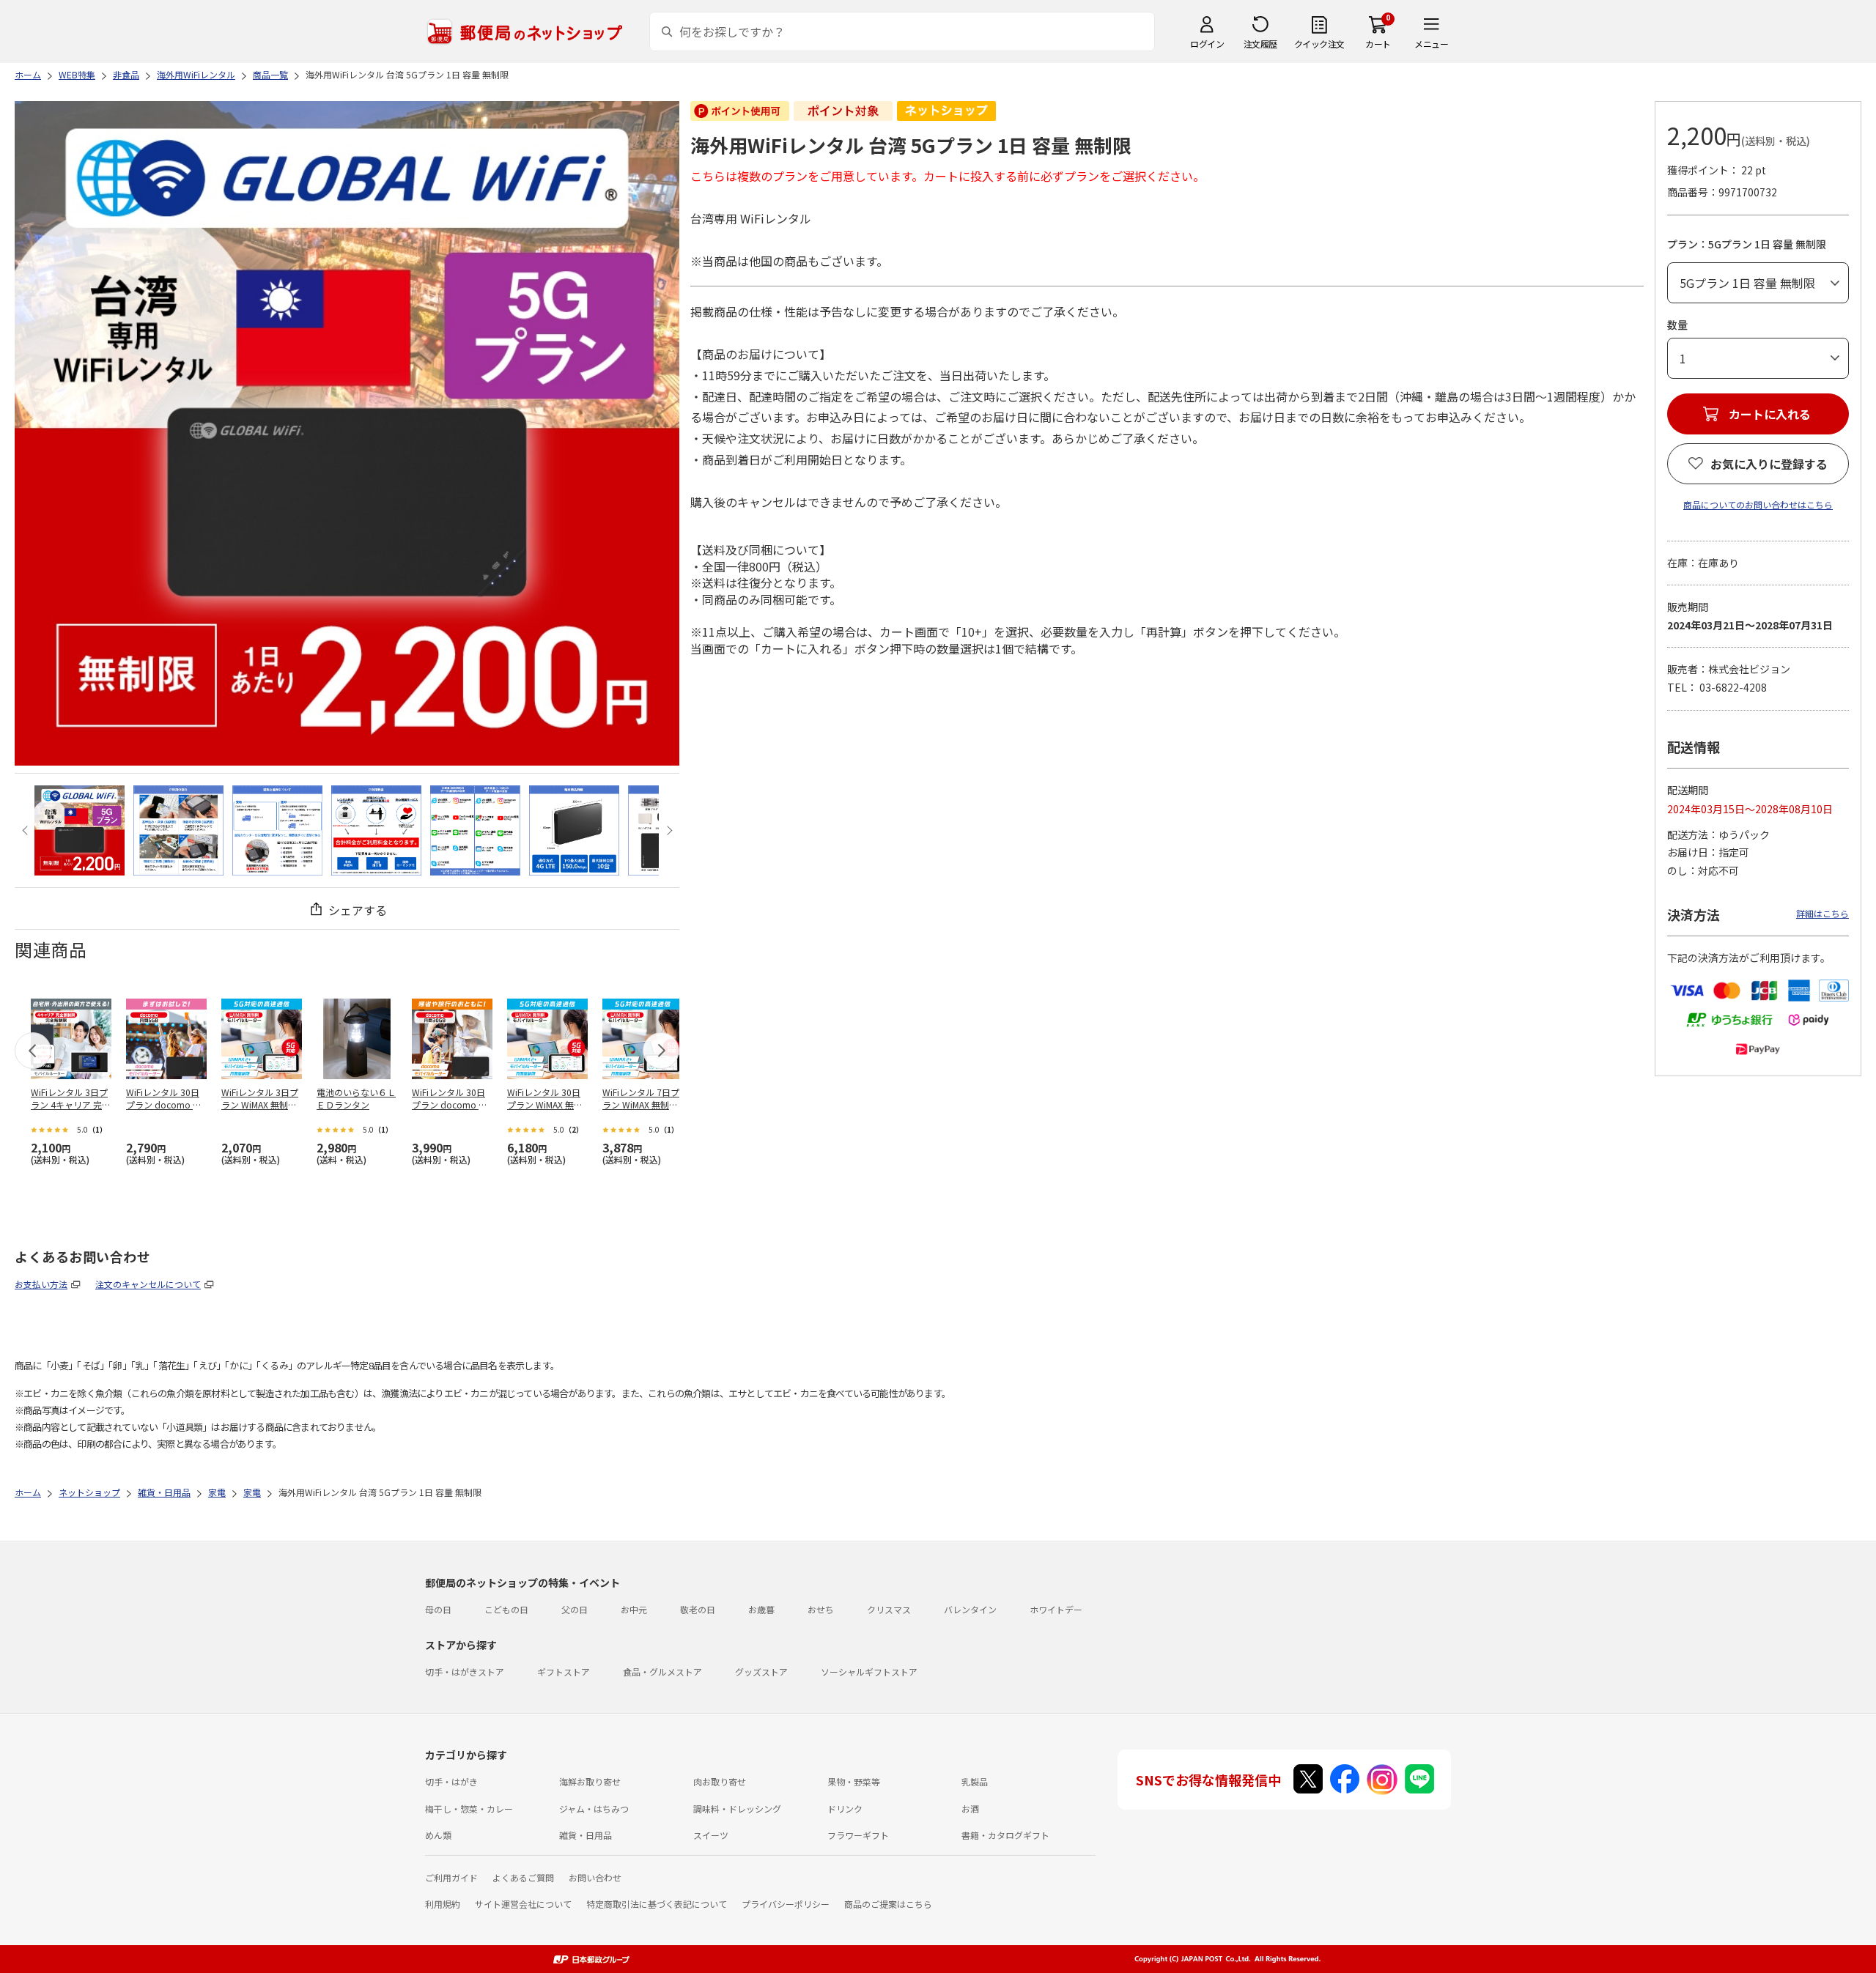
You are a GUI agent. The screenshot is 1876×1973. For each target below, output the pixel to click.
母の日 (438, 1609)
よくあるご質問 (523, 1877)
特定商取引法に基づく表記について (657, 1904)
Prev (27, 830)
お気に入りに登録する (1769, 464)
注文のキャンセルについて (148, 1284)
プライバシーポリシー (786, 1904)
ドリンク (845, 1809)
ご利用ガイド (451, 1877)
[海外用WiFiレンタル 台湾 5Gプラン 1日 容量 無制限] (80, 830)
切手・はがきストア (465, 1672)
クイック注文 (1319, 44)
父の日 (575, 1609)
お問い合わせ (595, 1877)
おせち (821, 1609)
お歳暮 (761, 1609)
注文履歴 (1260, 44)
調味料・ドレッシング (737, 1809)
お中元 (634, 1609)
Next (667, 830)
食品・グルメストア (662, 1672)
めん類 (438, 1835)
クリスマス (889, 1609)
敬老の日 (698, 1609)
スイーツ (711, 1835)
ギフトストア (564, 1672)
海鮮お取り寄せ (590, 1781)
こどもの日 (506, 1609)
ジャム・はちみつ (594, 1809)
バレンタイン (970, 1609)
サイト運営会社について (523, 1904)
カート (1378, 44)
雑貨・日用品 (586, 1835)
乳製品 (975, 1781)
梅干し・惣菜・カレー (469, 1809)
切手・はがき (451, 1781)
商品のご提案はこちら (888, 1904)
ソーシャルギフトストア (869, 1672)
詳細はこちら (1823, 913)
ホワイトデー (1056, 1609)
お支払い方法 (41, 1284)
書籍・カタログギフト (1005, 1835)
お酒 (970, 1809)
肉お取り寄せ (720, 1781)
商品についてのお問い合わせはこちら (1758, 504)
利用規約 (443, 1904)
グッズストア (761, 1672)
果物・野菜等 (854, 1781)
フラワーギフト (858, 1835)
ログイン (1207, 44)
